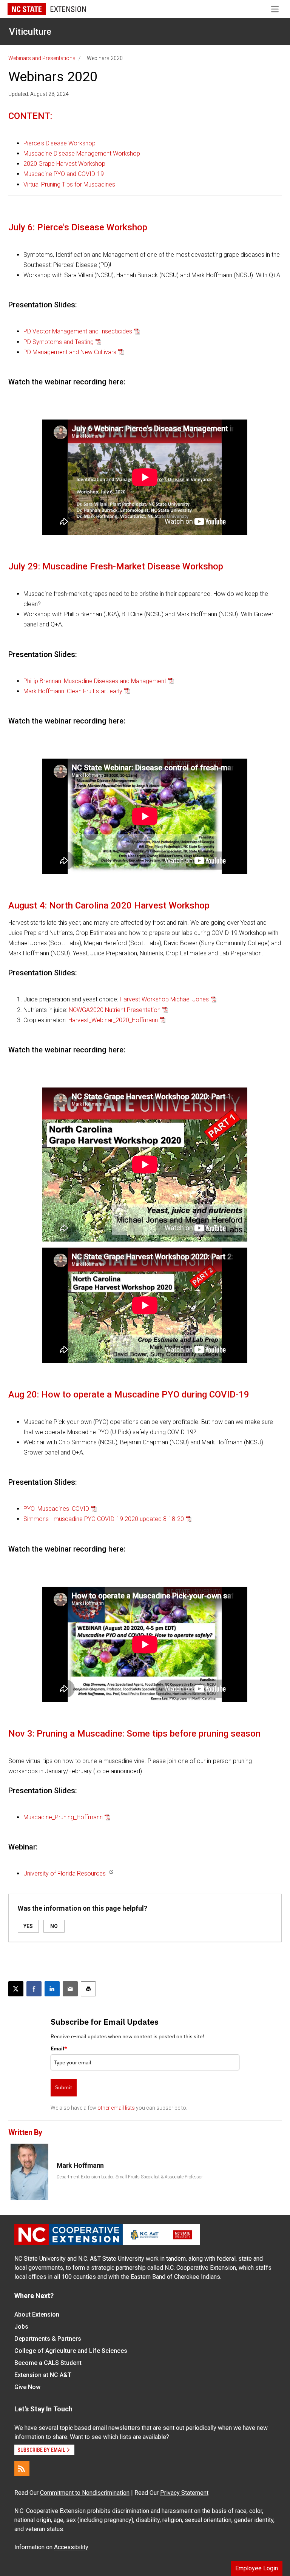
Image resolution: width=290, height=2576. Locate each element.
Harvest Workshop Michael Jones (164, 999)
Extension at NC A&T (43, 2375)
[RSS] (22, 2469)
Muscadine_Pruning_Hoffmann (63, 1817)
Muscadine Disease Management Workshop (82, 153)
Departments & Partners (48, 2339)
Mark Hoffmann (80, 2165)
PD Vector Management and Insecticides (78, 331)
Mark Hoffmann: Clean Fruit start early (73, 691)
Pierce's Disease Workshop (59, 143)
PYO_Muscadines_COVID (56, 1509)
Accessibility (71, 2547)
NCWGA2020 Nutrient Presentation (115, 1010)
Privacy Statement (184, 2493)
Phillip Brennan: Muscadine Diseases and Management (95, 681)
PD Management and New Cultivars (70, 352)
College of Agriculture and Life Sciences (71, 2351)
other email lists (116, 2108)
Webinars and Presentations (42, 58)
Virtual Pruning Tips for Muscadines (69, 184)
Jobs (21, 2327)
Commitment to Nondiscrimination (85, 2493)
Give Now (27, 2387)
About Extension (37, 2315)
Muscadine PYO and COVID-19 (64, 174)
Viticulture (30, 32)
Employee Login (257, 2568)
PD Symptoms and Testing (59, 342)
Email (59, 2048)
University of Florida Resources (65, 1873)
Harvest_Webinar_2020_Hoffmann (113, 1020)
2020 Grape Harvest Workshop (64, 164)
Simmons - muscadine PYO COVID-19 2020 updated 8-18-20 (104, 1519)
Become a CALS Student (48, 2363)
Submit (64, 2087)
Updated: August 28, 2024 (39, 94)
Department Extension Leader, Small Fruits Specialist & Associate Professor (130, 2177)
